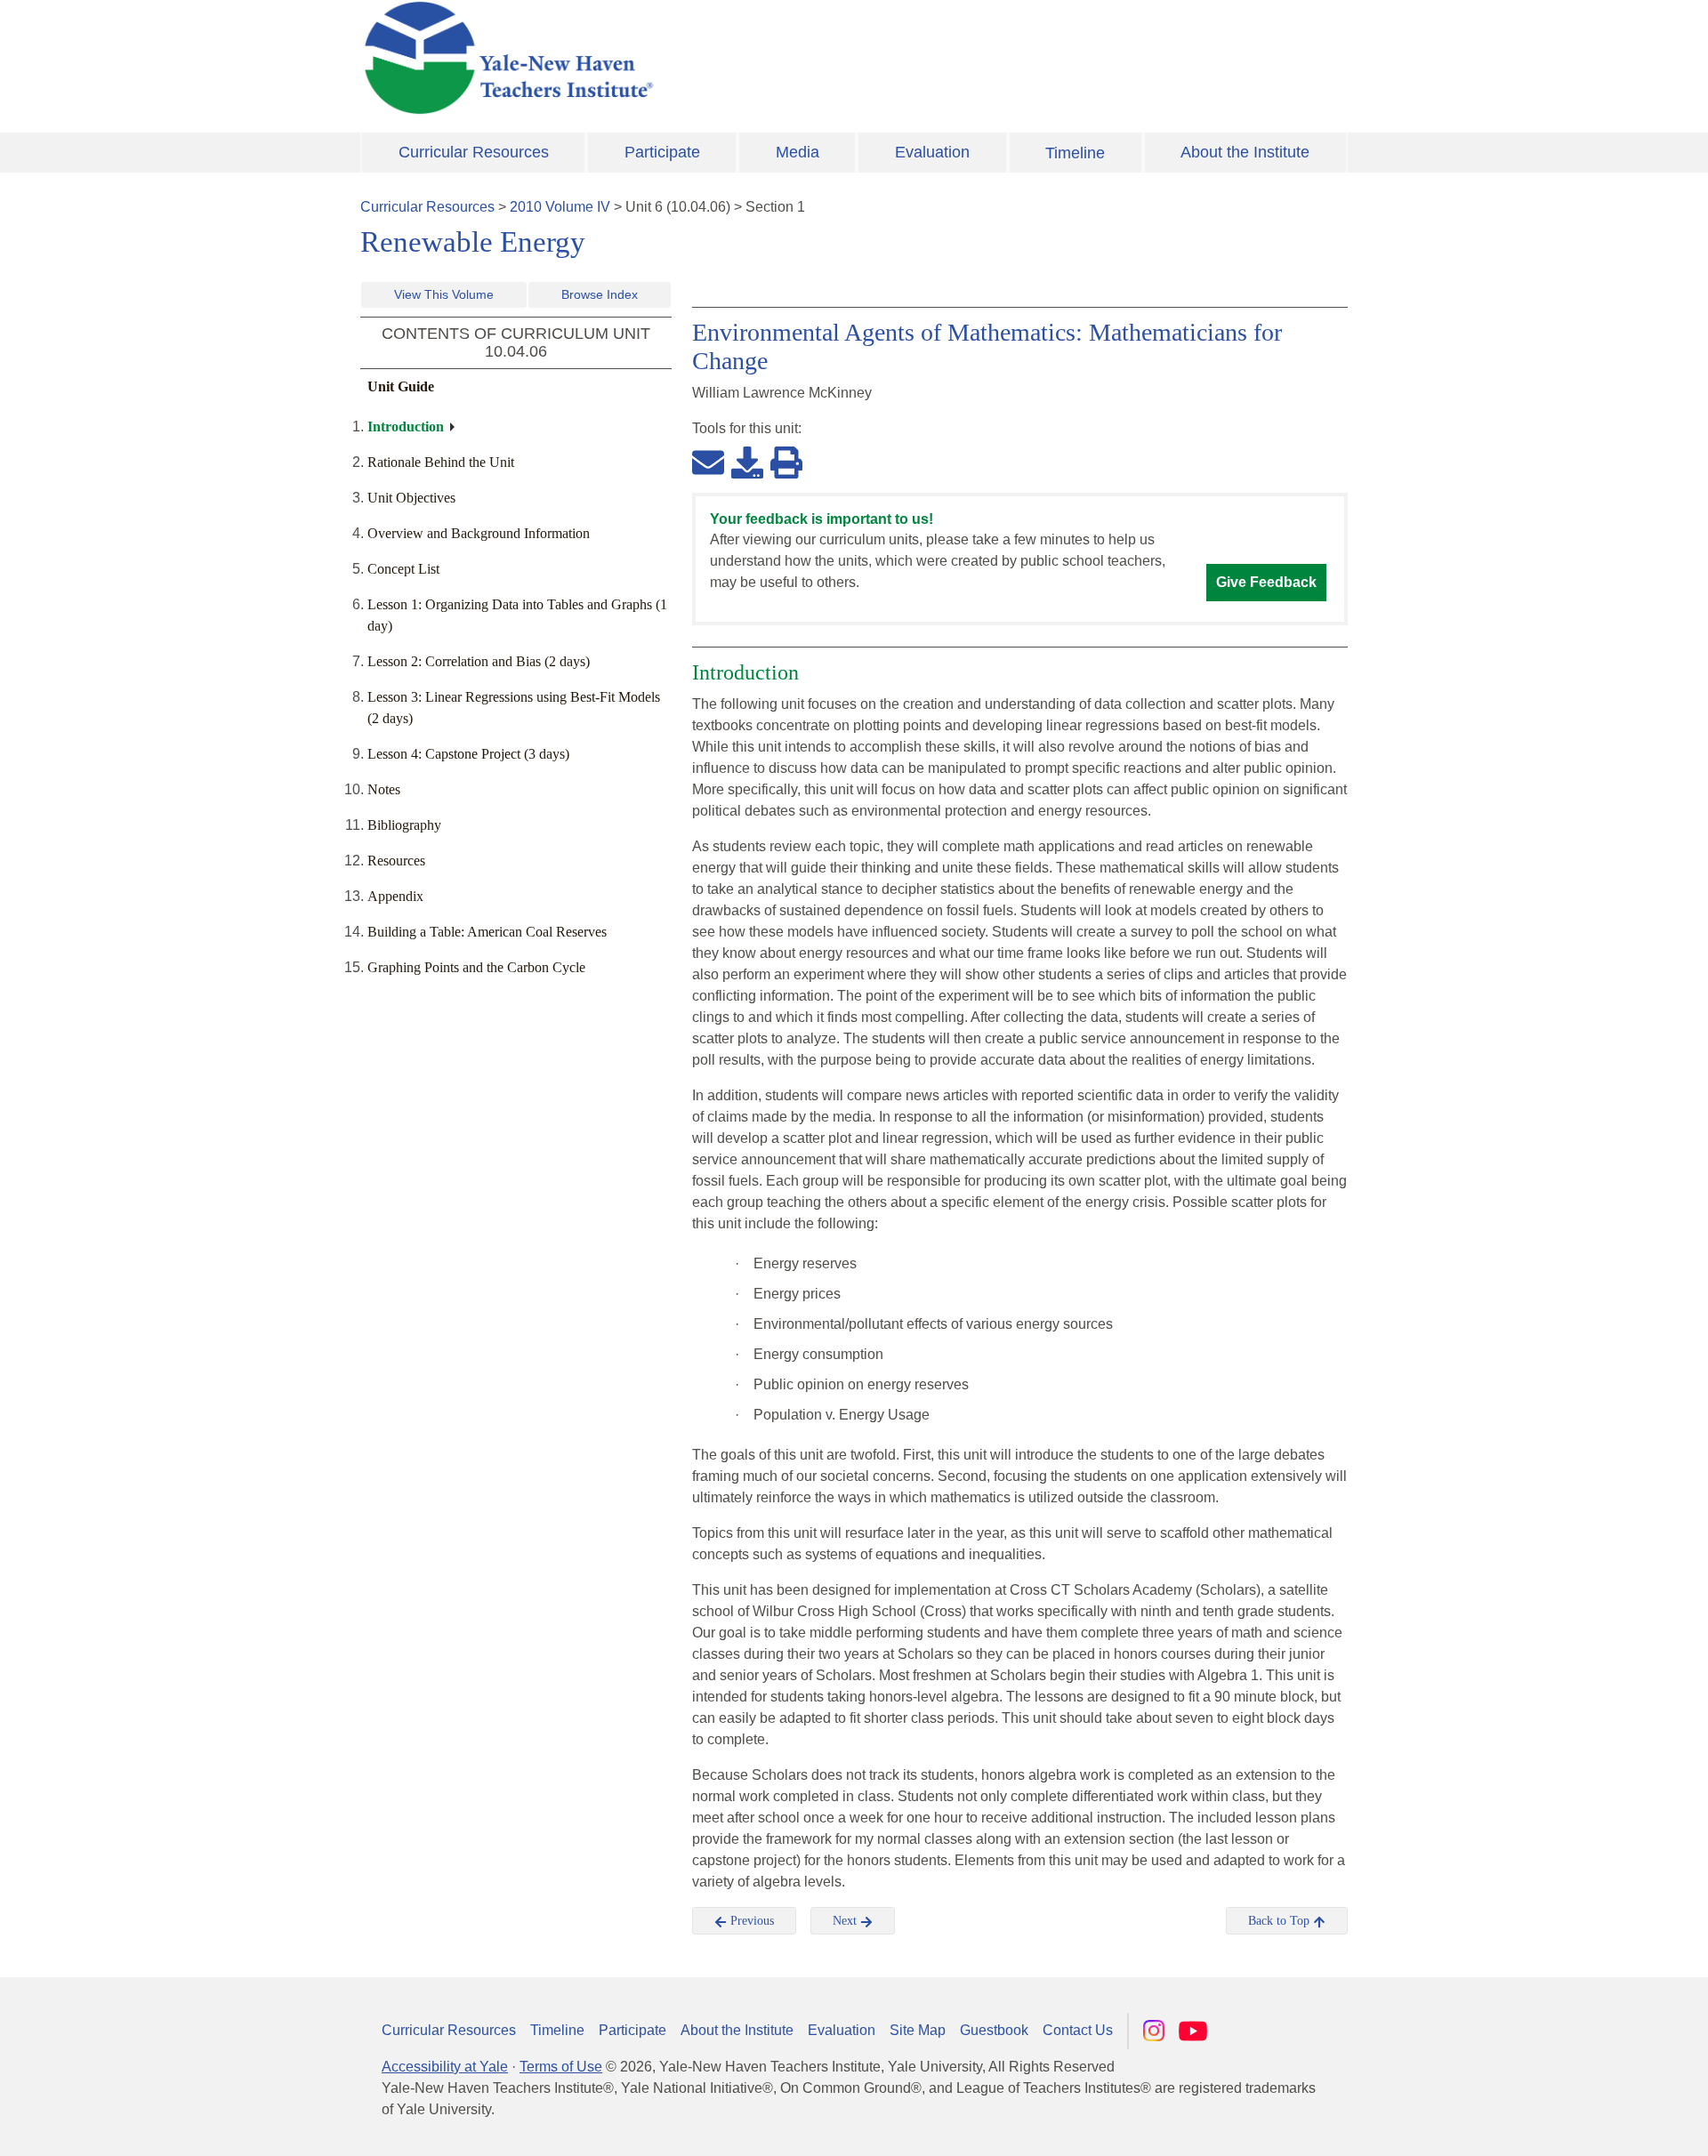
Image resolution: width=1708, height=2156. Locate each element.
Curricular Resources (474, 152)
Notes (384, 789)
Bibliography (404, 825)
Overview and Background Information (479, 533)
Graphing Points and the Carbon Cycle (476, 967)
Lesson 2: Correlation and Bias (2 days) (479, 661)
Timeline (1075, 153)
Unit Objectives (411, 498)
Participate (662, 152)
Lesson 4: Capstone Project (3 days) (468, 754)
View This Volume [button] (444, 294)
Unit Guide (401, 386)
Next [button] (846, 1921)
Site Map (918, 2030)
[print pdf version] (786, 462)
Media (798, 152)
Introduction (406, 426)
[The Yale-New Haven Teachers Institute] (685, 58)
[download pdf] (747, 462)
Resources (396, 861)
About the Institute (1245, 152)
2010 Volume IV (560, 207)
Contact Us (1078, 2030)
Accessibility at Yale (445, 2067)
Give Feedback (1266, 582)
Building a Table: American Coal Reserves (487, 932)
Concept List (403, 569)
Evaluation (932, 152)
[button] (1606, 2125)
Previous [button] (750, 1921)
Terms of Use (561, 2067)
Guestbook (994, 2030)
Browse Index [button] (600, 294)
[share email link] (708, 462)
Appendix (395, 896)
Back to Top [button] (1281, 1921)
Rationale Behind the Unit (441, 462)
